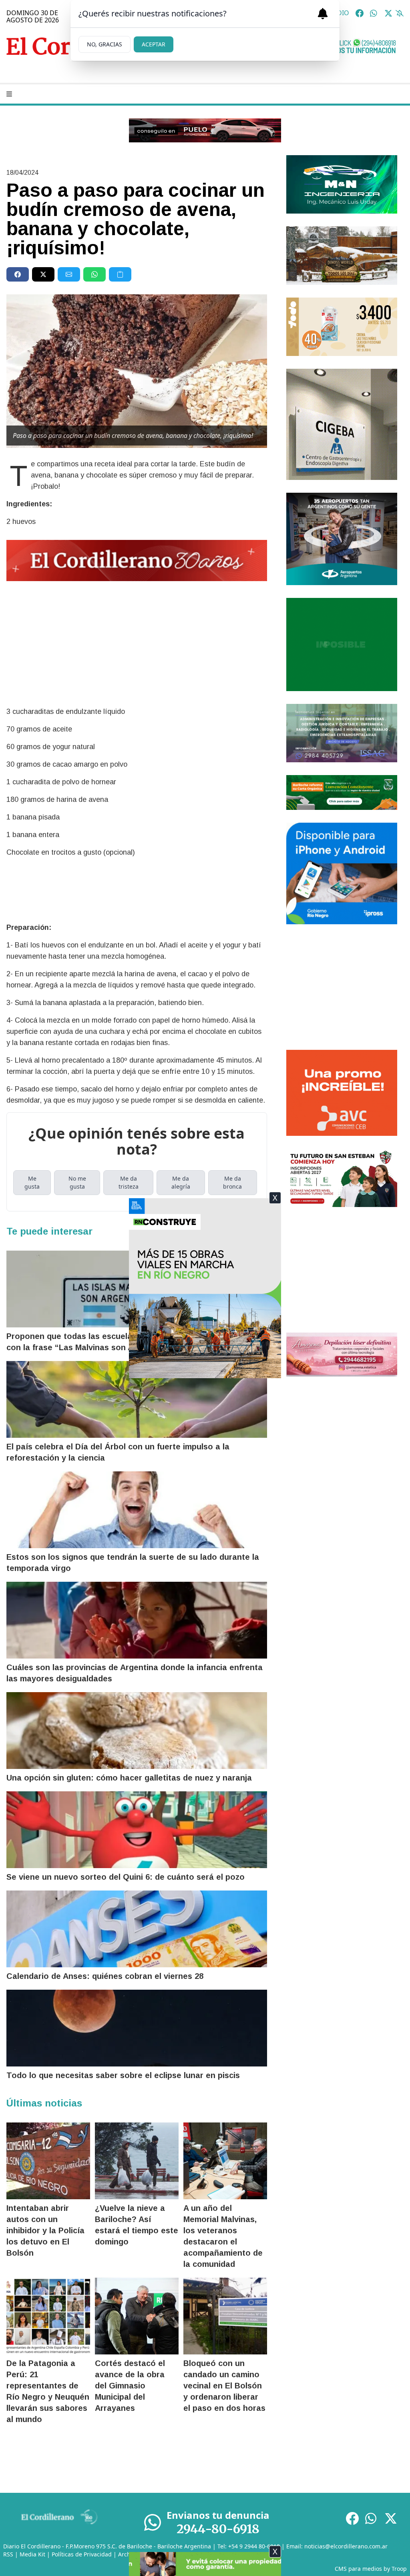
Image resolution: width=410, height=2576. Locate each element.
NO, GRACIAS (105, 44)
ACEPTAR (154, 44)
